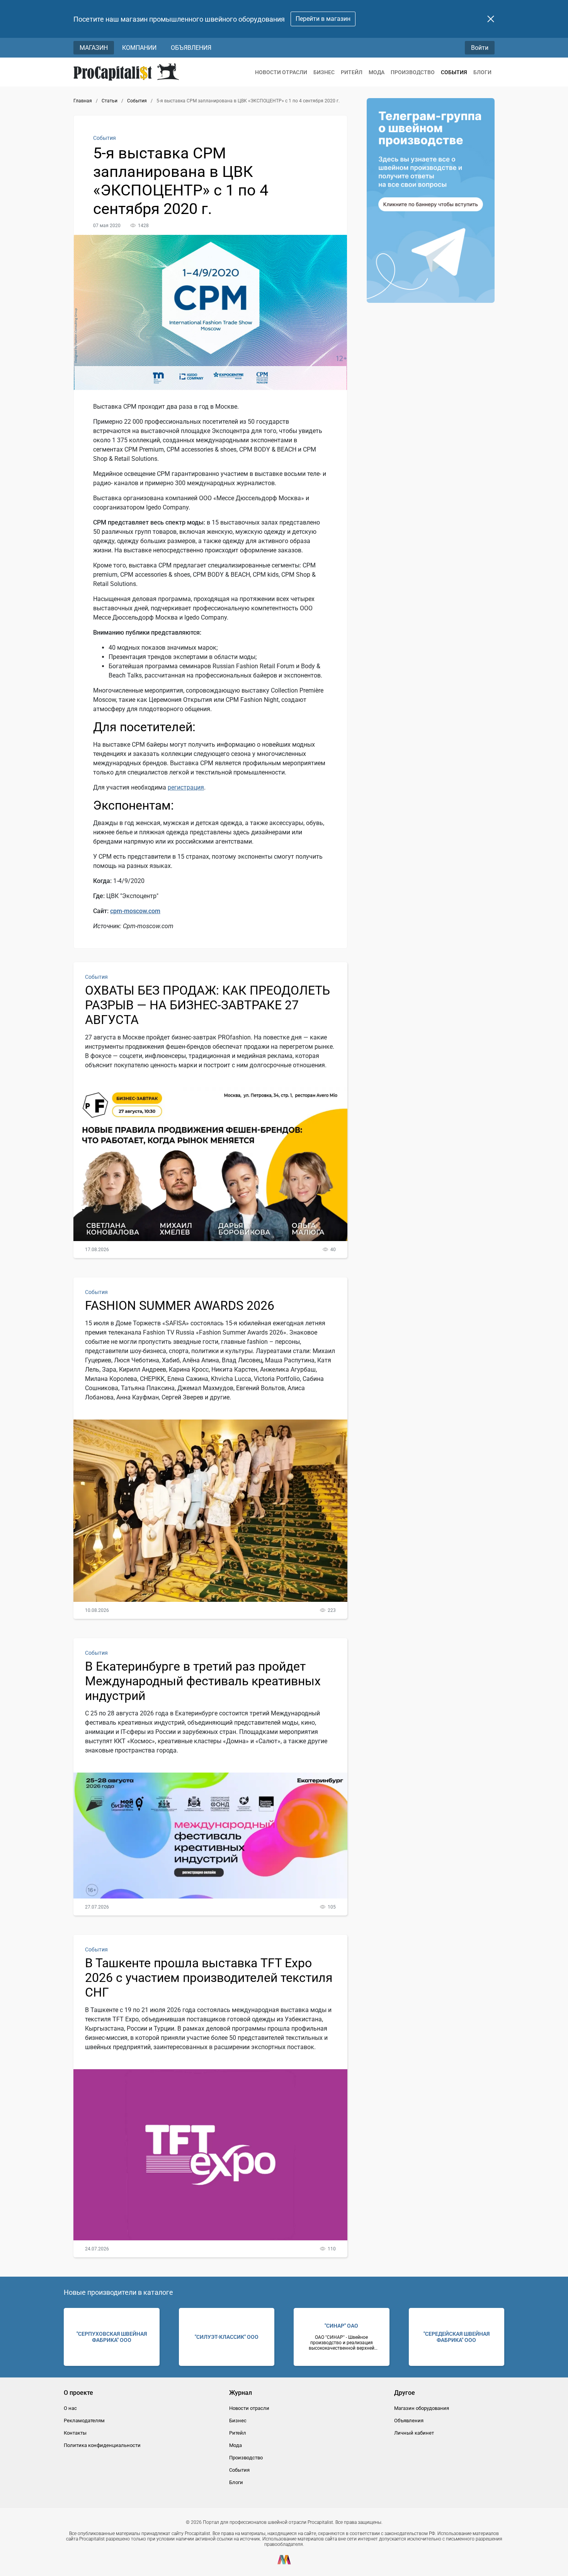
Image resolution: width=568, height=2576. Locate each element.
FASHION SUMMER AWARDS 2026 (180, 1306)
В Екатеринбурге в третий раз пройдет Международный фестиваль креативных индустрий (203, 1681)
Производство (413, 72)
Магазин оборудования (422, 2408)
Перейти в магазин (323, 19)
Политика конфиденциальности (102, 2445)
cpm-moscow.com (135, 911)
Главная (83, 101)
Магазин (94, 48)
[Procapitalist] (126, 72)
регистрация (186, 787)
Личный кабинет (414, 2433)
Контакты (75, 2433)
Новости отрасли (281, 72)
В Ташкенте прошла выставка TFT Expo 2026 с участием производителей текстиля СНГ (209, 1978)
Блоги (482, 72)
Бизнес (324, 72)
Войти (480, 48)
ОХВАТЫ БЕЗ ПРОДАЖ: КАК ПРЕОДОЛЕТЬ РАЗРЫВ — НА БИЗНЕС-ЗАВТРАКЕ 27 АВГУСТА (207, 1005)
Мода (377, 72)
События (454, 72)
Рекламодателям (84, 2421)
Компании (139, 48)
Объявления (191, 48)
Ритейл (352, 72)
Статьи (110, 101)
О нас (70, 2408)
